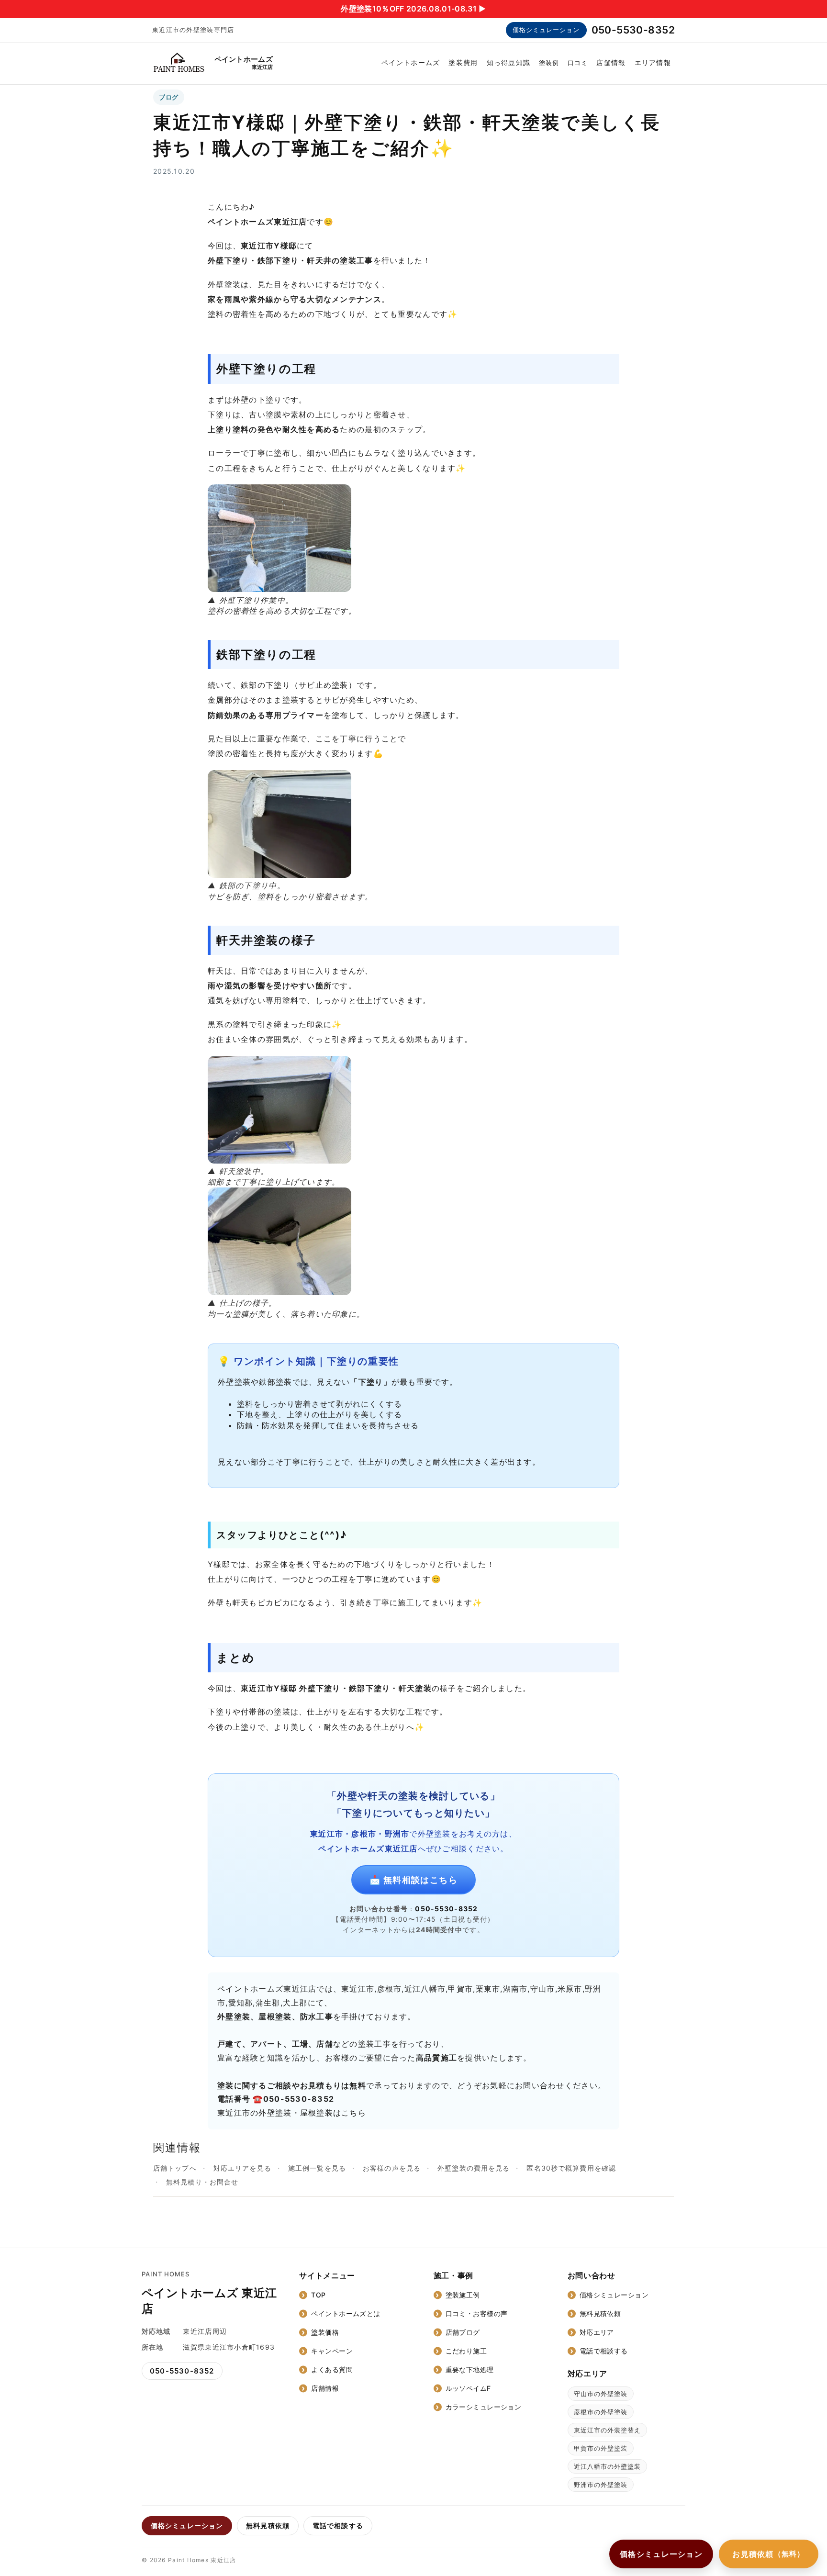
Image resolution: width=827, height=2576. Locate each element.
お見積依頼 (769, 2554)
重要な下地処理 (470, 2369)
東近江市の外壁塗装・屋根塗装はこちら (292, 2113)
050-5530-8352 (633, 30)
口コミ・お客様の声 (477, 2313)
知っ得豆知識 (509, 62)
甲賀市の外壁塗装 (601, 2448)
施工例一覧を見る (317, 2168)
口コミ (578, 63)
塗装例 (549, 63)
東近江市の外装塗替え (607, 2430)
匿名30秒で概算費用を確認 (571, 2168)
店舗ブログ (463, 2332)
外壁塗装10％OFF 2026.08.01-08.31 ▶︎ (413, 9)
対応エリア (597, 2332)
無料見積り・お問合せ (202, 2182)
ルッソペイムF (468, 2388)
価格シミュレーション (546, 30)
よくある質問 (332, 2369)
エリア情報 (653, 62)
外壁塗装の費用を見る (474, 2168)
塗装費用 (463, 62)
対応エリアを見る (242, 2168)
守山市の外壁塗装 (601, 2394)
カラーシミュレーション (484, 2407)
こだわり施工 (466, 2351)
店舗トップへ (175, 2168)
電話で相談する (604, 2351)
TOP (318, 2295)
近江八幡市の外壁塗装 (607, 2466)
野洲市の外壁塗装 (601, 2485)
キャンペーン (332, 2351)
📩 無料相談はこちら (413, 1880)
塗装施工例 (463, 2295)
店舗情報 (611, 62)
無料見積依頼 (600, 2313)
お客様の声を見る (392, 2168)
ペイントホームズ (411, 62)
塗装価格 (325, 2332)
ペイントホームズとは (346, 2313)
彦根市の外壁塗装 (601, 2412)
